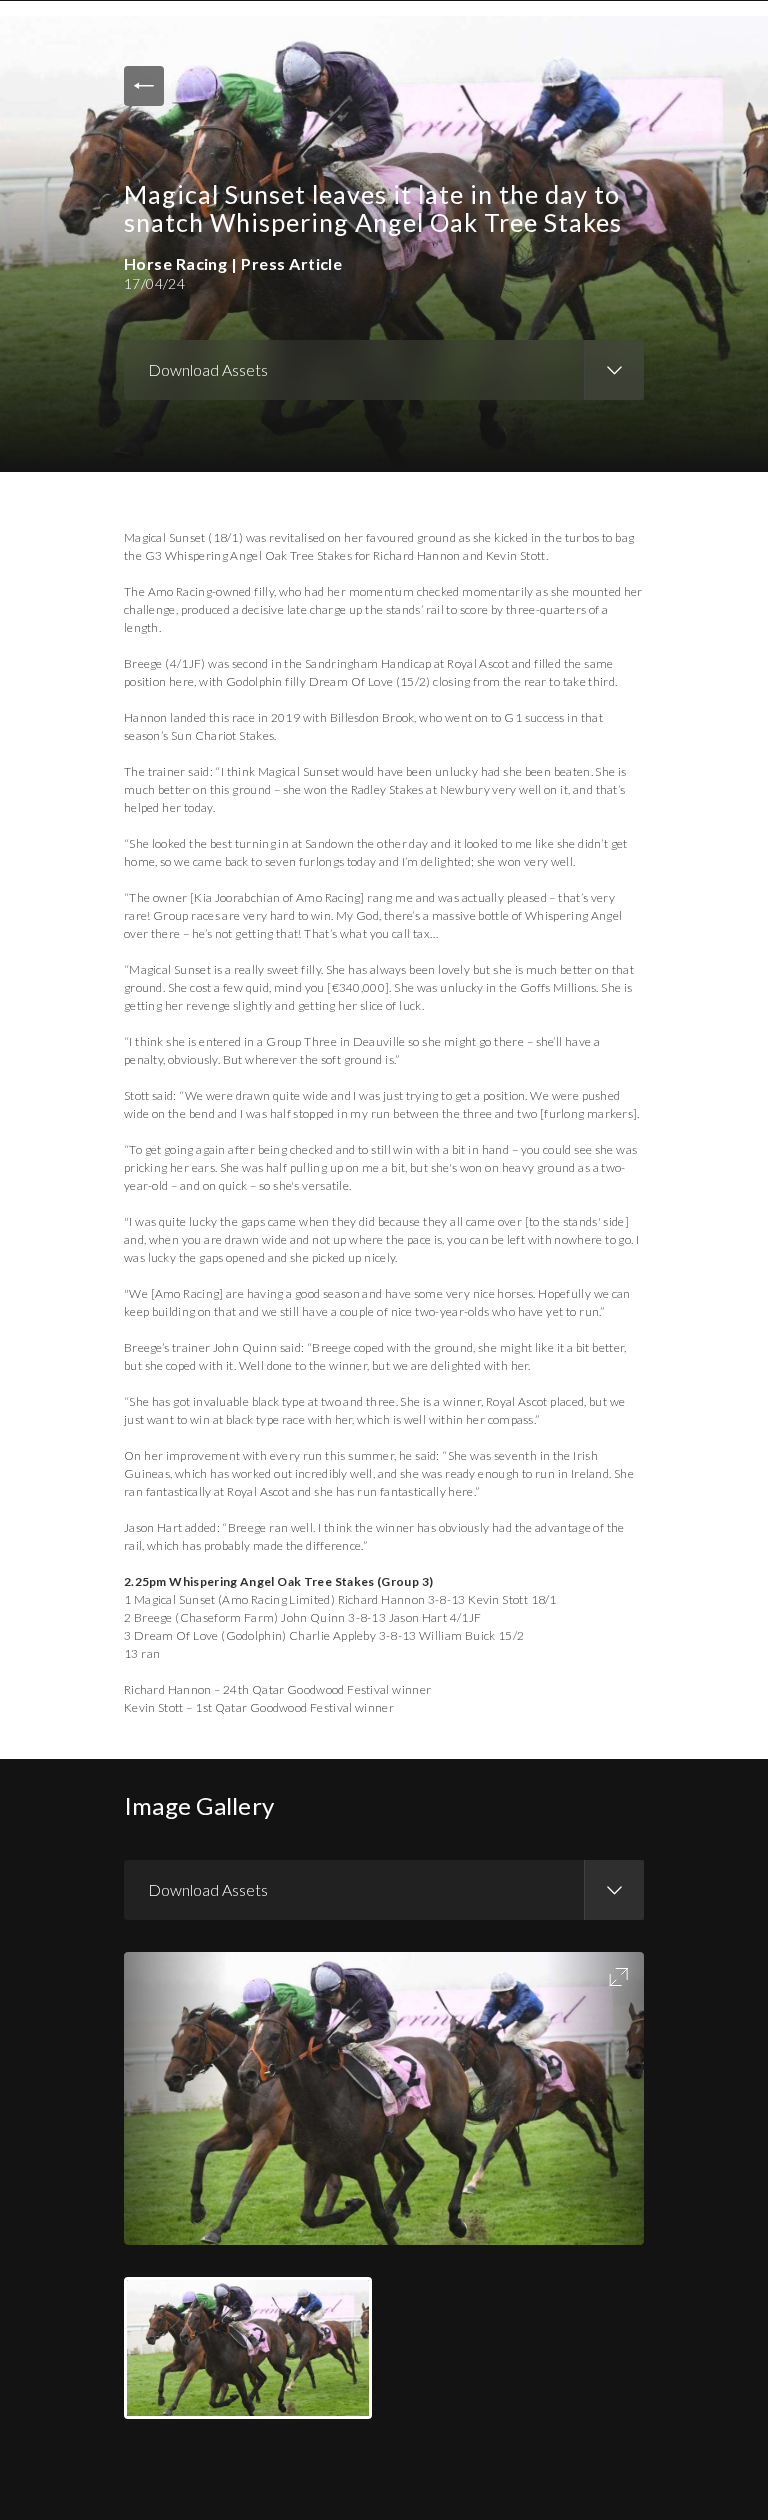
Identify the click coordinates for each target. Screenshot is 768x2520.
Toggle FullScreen (618, 1977)
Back (144, 86)
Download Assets (208, 369)
